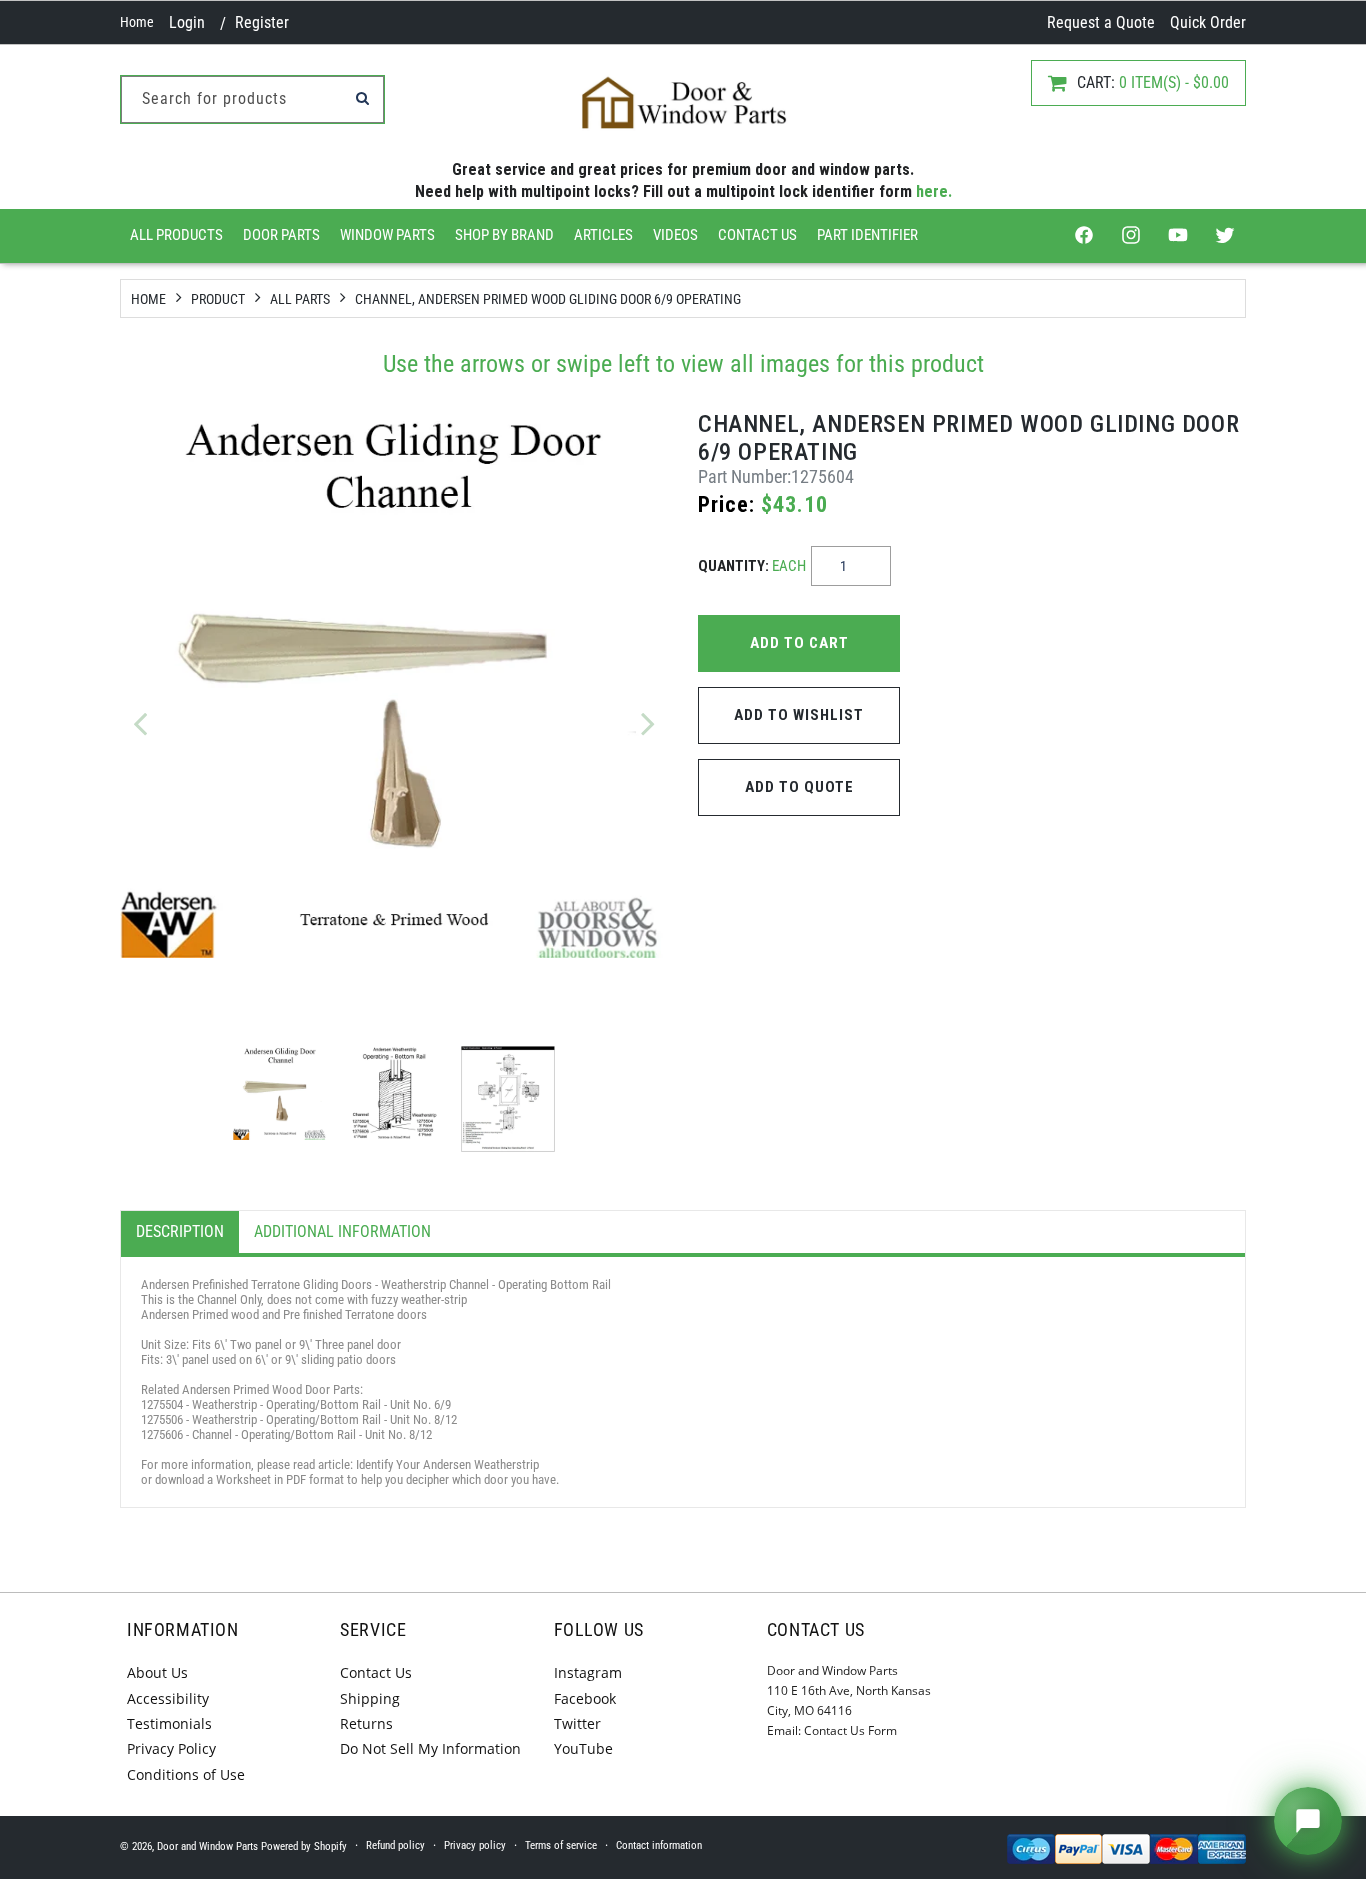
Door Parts (281, 235)
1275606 (162, 1434)
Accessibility (168, 1698)
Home (137, 22)
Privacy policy (475, 1845)
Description (180, 1231)
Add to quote (799, 787)
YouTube (583, 1748)
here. (934, 191)
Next (648, 723)
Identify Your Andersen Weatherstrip (447, 1464)
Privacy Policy (171, 1748)
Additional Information (342, 1231)
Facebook (585, 1698)
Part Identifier (867, 235)
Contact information (659, 1845)
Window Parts (387, 235)
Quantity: (752, 566)
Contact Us (757, 235)
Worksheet (243, 1479)
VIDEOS (675, 235)
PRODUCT (218, 299)
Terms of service (561, 1845)
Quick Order (1208, 22)
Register (262, 22)
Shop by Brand (504, 235)
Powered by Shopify (304, 1846)
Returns (366, 1723)
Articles (603, 235)
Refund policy (395, 1845)
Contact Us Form (850, 1730)
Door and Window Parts (207, 1846)
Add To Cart (799, 643)
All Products (176, 235)
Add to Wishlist (799, 715)
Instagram (588, 1672)
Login (187, 22)
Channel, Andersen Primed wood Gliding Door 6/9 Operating (548, 299)
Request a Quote (1101, 22)
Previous (140, 723)
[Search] (362, 98)
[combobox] (252, 99)
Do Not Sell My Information (430, 1748)
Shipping (370, 1698)
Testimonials (169, 1723)
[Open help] (1308, 1821)
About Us (157, 1672)
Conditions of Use (186, 1774)
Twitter (577, 1723)
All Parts (300, 299)
